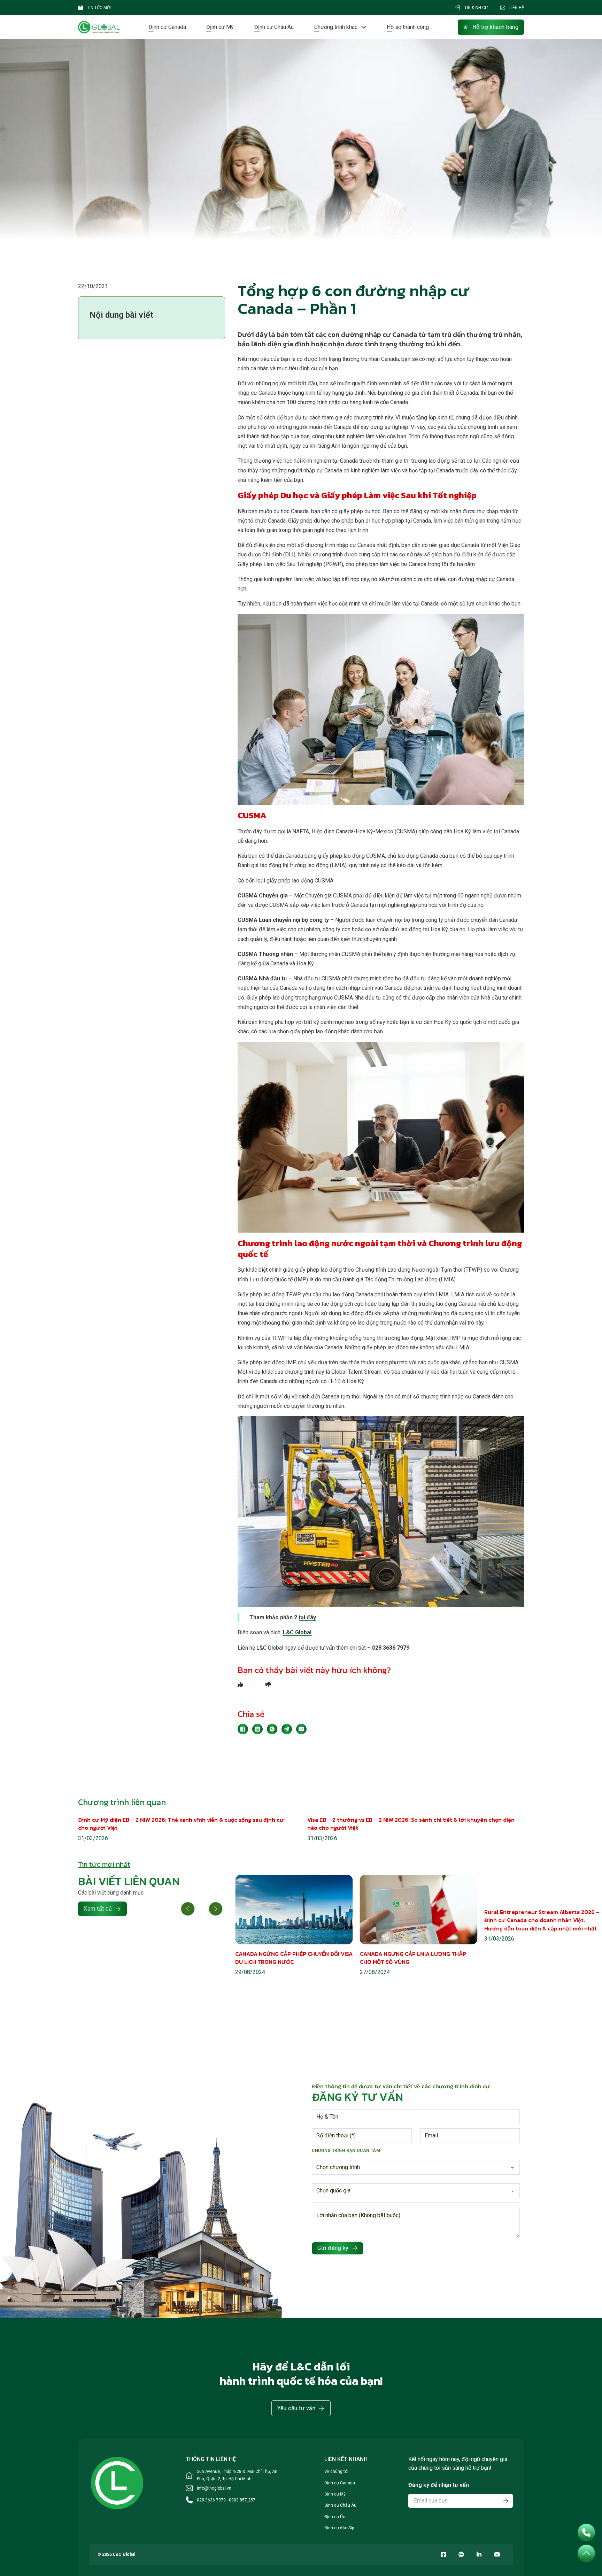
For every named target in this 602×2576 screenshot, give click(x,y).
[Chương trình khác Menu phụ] (364, 27)
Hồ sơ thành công (408, 27)
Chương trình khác (336, 27)
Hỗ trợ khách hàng (496, 27)
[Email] (301, 1729)
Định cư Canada (167, 27)
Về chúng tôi (336, 2471)
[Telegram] (287, 1729)
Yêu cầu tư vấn (296, 2408)
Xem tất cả (98, 1909)
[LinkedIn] (257, 1729)
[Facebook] (243, 1729)
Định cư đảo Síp (339, 2528)
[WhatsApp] (272, 1729)
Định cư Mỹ (220, 27)
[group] (294, 1926)
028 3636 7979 (391, 1648)
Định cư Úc (335, 2517)
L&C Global (297, 1632)
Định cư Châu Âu (274, 27)
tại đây (307, 1617)
